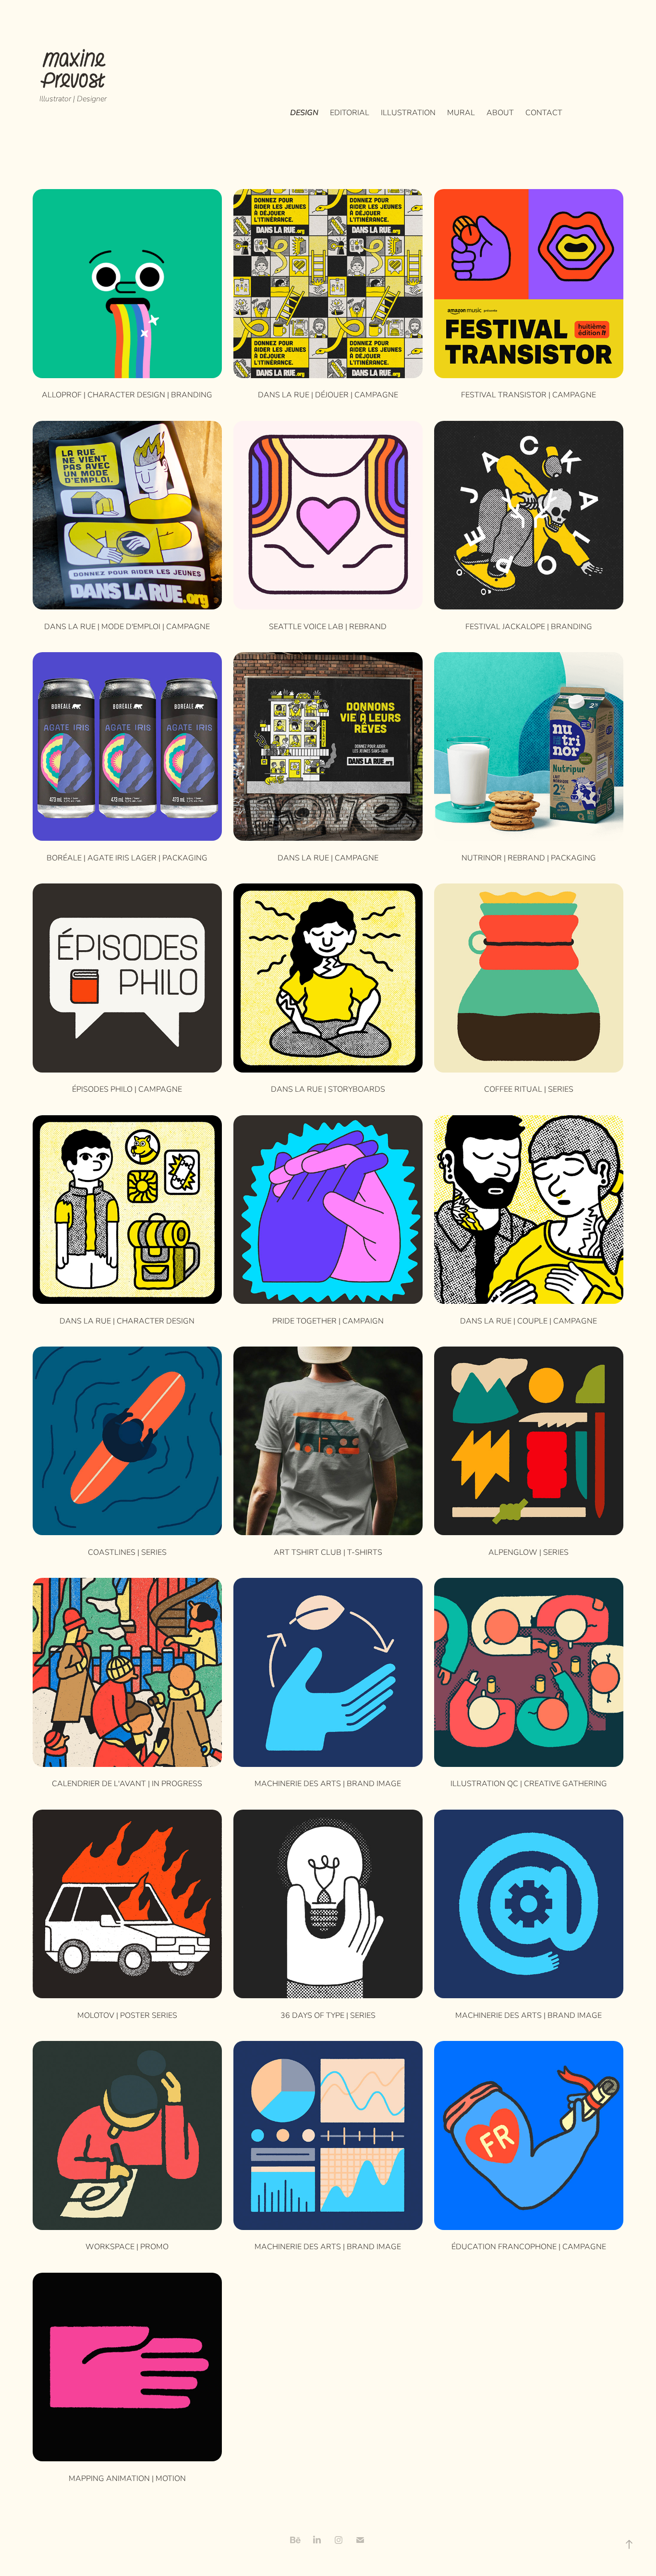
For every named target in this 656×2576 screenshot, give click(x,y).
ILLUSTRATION (408, 112)
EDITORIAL (350, 112)
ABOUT (500, 112)
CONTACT (544, 112)
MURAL (461, 112)
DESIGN (304, 112)
